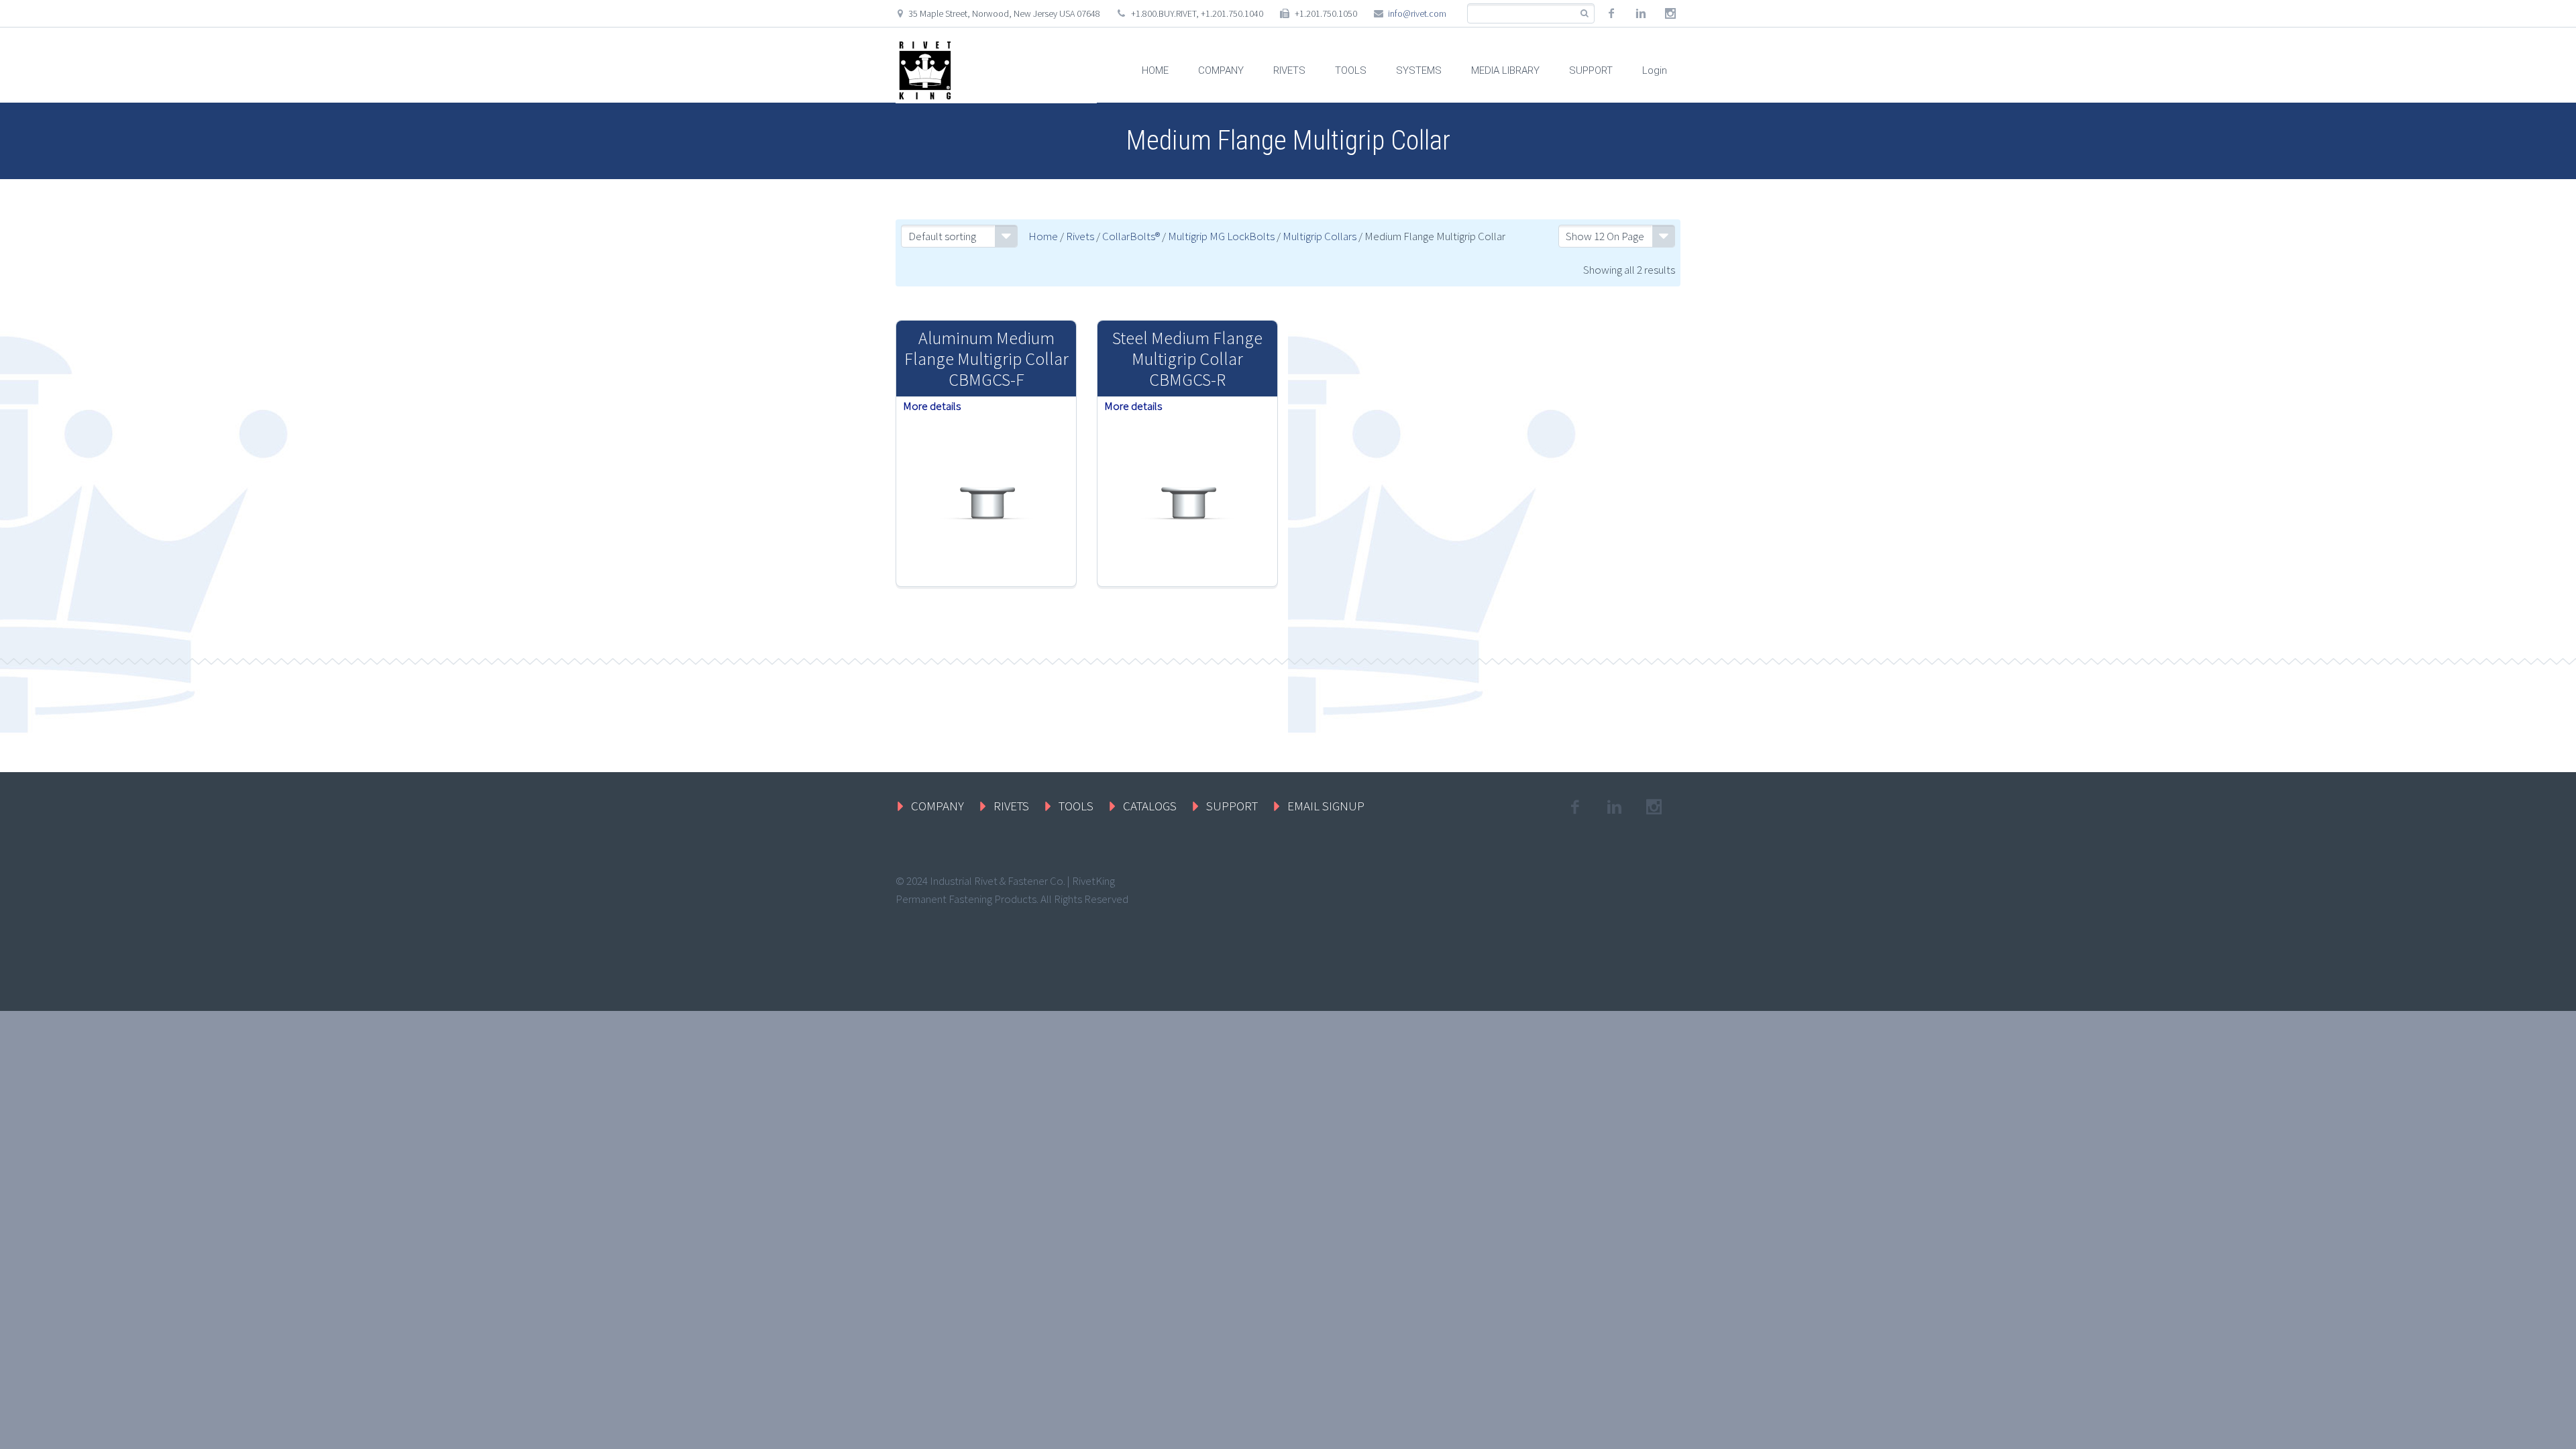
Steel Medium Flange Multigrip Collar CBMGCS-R (1187, 359)
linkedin (1641, 13)
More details (932, 406)
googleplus (1670, 13)
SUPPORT (1591, 70)
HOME (1155, 70)
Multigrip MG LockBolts (1221, 236)
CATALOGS (1150, 806)
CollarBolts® (1131, 236)
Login (1655, 70)
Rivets (1080, 236)
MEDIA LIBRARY (1505, 70)
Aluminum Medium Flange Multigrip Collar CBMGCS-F (986, 359)
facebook (1611, 13)
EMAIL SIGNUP (1326, 806)
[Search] (1584, 14)
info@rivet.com (1417, 13)
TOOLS (1351, 70)
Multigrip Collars (1320, 236)
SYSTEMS (1419, 70)
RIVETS (1289, 70)
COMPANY (1221, 70)
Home (1043, 236)
